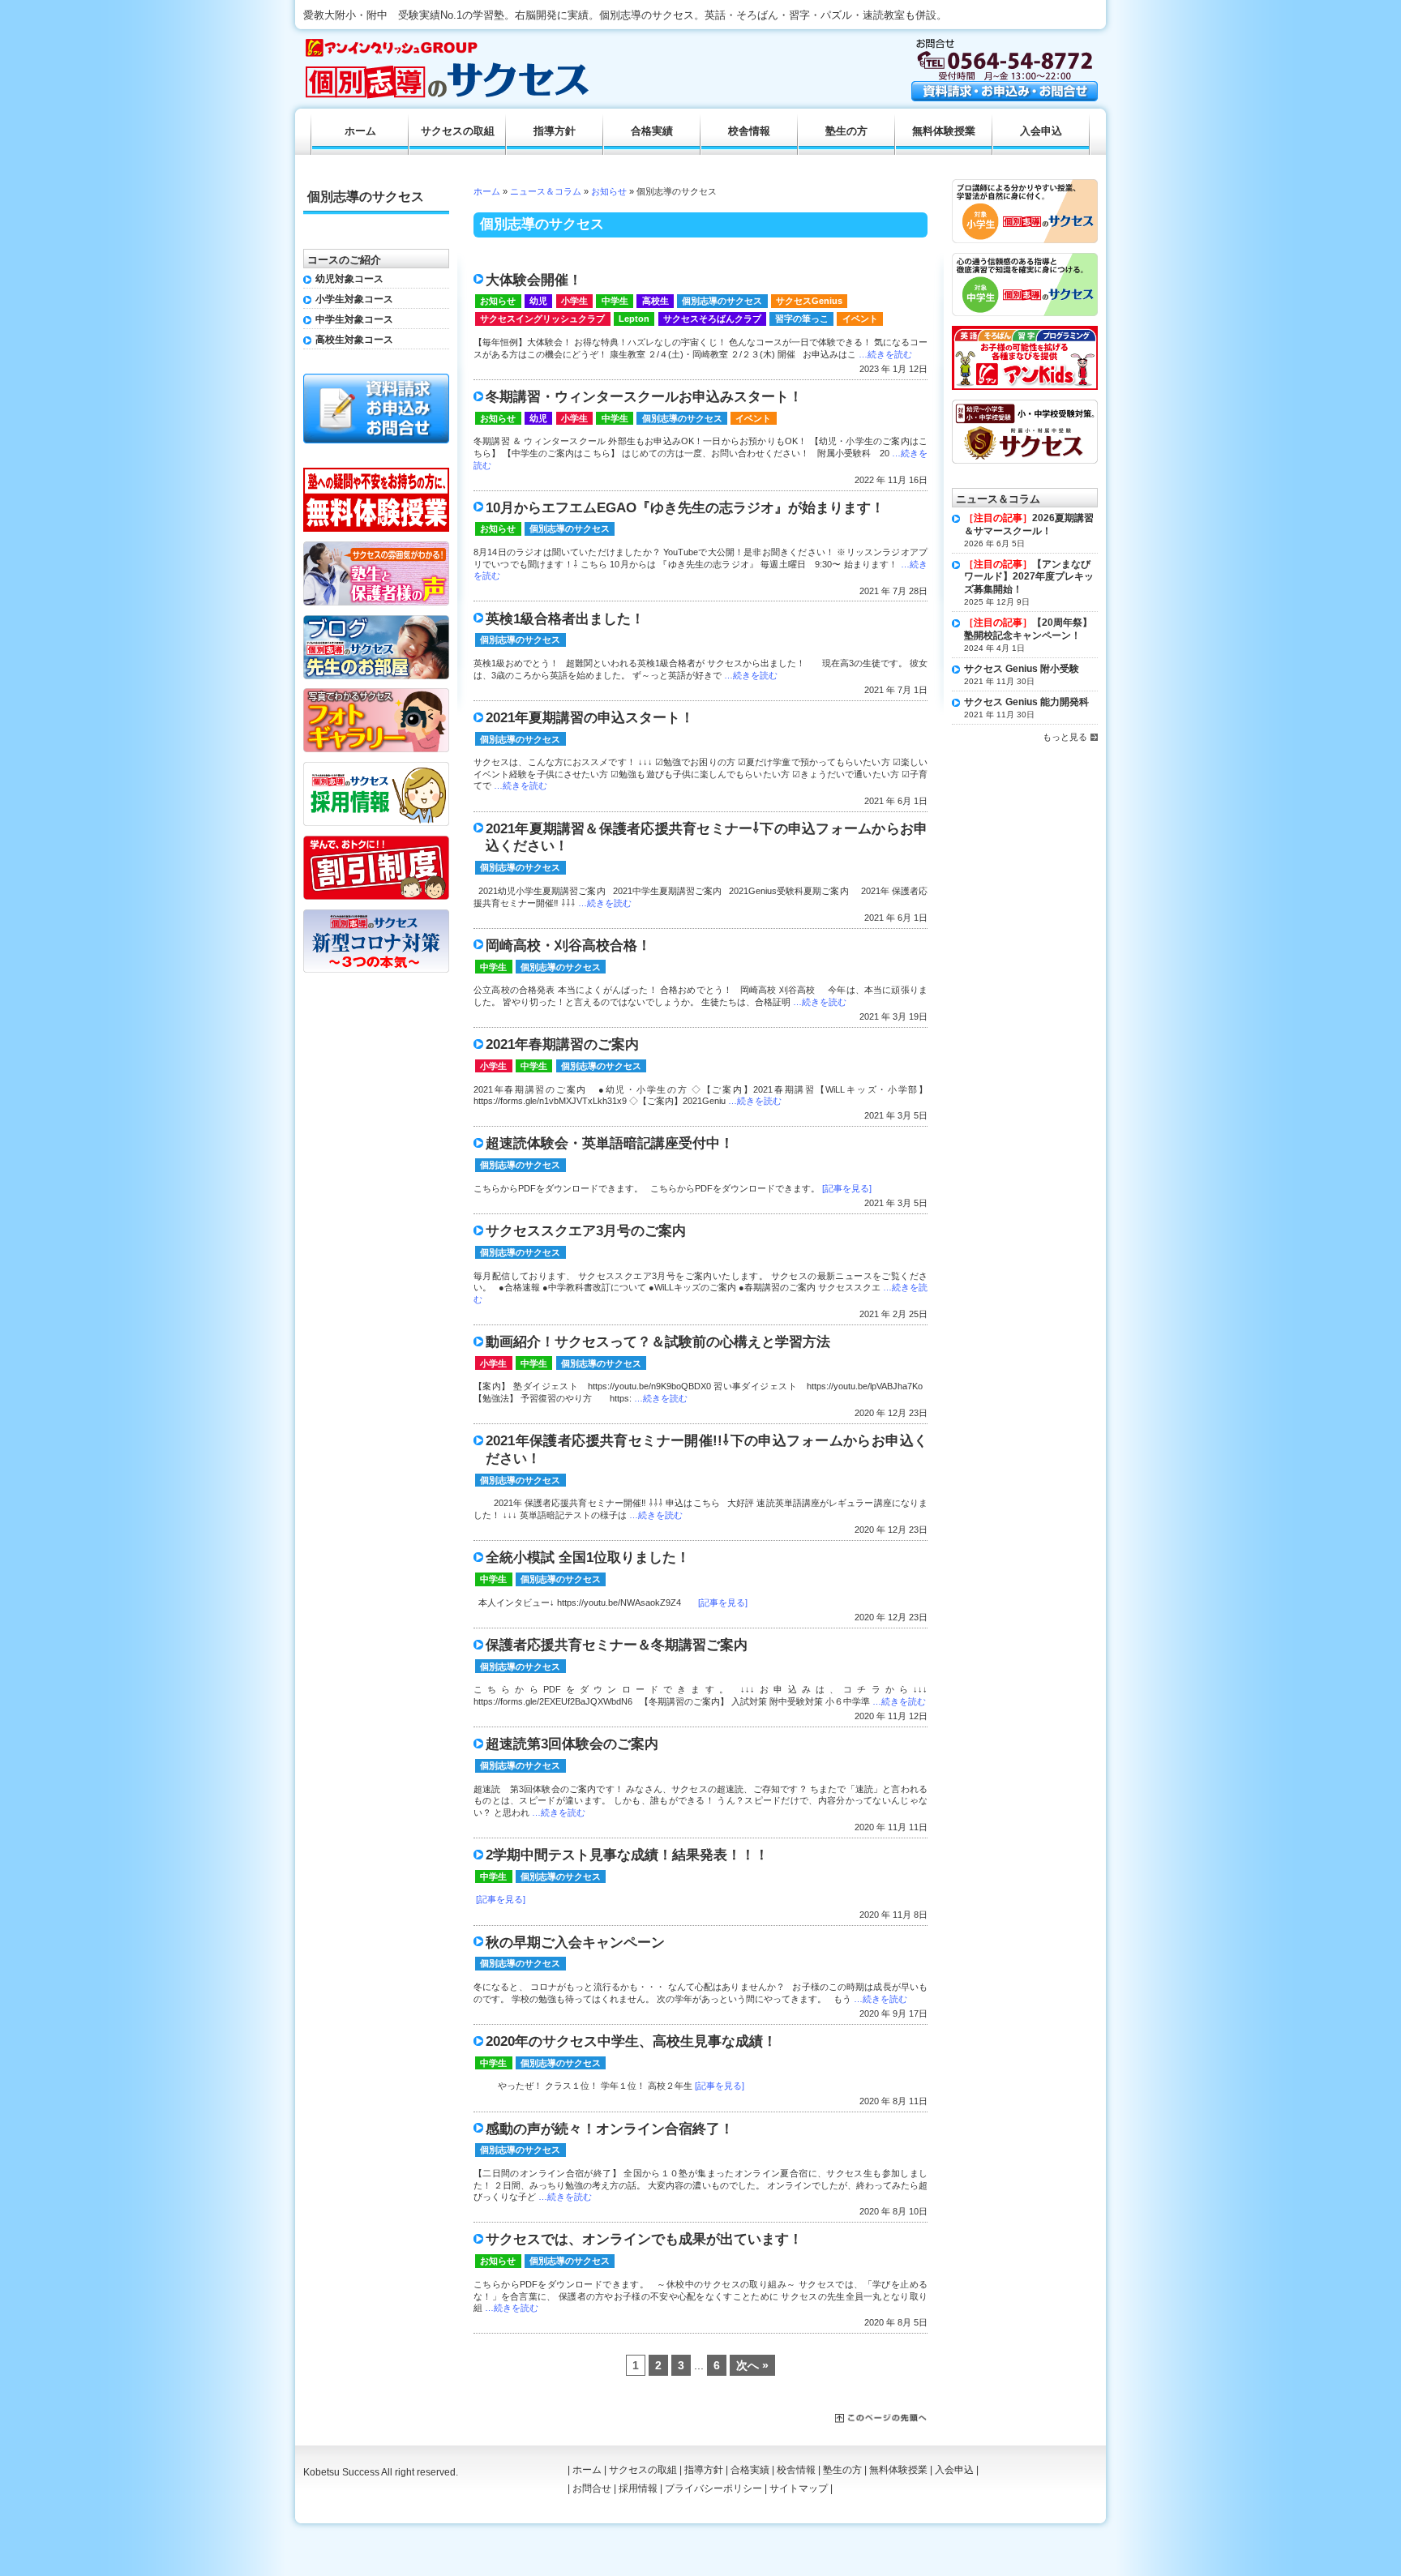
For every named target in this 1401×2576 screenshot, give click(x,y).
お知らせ (609, 191)
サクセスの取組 (458, 131)
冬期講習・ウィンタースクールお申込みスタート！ (644, 397)
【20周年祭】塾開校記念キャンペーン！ (1028, 629)
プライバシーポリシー (713, 2488)
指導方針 (555, 131)
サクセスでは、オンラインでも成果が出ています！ (644, 2239)
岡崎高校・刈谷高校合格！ (568, 946)
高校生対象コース (354, 340)
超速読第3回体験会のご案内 (572, 1744)
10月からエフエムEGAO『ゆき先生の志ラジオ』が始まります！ (685, 508)
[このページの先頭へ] (881, 2419)
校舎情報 (749, 131)
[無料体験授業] (376, 473)
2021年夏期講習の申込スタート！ (590, 718)
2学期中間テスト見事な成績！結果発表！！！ (627, 1855)
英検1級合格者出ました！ (565, 619)
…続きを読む (885, 354)
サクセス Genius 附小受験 (1022, 669)
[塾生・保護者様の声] (376, 547)
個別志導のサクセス (722, 301)
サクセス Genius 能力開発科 (1026, 702)
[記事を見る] (847, 1188)
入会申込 (1041, 131)
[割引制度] (376, 841)
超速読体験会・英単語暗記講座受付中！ (610, 1143)
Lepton (634, 319)
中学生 (615, 301)
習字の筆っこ (802, 319)
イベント (860, 319)
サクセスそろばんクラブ (712, 319)
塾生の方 (846, 131)
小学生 (574, 301)
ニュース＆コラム (546, 191)
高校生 (656, 301)
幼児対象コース (349, 279)
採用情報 (638, 2488)
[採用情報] (376, 768)
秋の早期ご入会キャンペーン (575, 1943)
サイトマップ (799, 2488)
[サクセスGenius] (1025, 405)
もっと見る (1065, 737)
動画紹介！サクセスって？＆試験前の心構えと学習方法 (658, 1342)
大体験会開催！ (534, 280)
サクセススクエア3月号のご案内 (586, 1231)
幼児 (538, 301)
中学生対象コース (354, 319)
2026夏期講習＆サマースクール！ (1029, 524)
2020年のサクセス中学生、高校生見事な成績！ (631, 2041)
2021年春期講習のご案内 (562, 1044)
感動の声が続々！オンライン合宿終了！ (610, 2129)
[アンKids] (1025, 332)
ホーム (487, 191)
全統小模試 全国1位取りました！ (588, 1558)
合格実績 (652, 131)
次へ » (752, 2365)
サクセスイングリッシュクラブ (542, 319)
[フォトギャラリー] (376, 694)
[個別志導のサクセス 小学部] (1025, 185)
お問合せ (592, 2488)
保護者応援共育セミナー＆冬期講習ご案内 (617, 1645)
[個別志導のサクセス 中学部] (1025, 259)
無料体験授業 (944, 131)
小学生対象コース (354, 299)
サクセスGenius (809, 301)
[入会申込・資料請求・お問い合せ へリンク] (1005, 97)
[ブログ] (376, 621)
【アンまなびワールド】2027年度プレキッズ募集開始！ (1029, 577)
